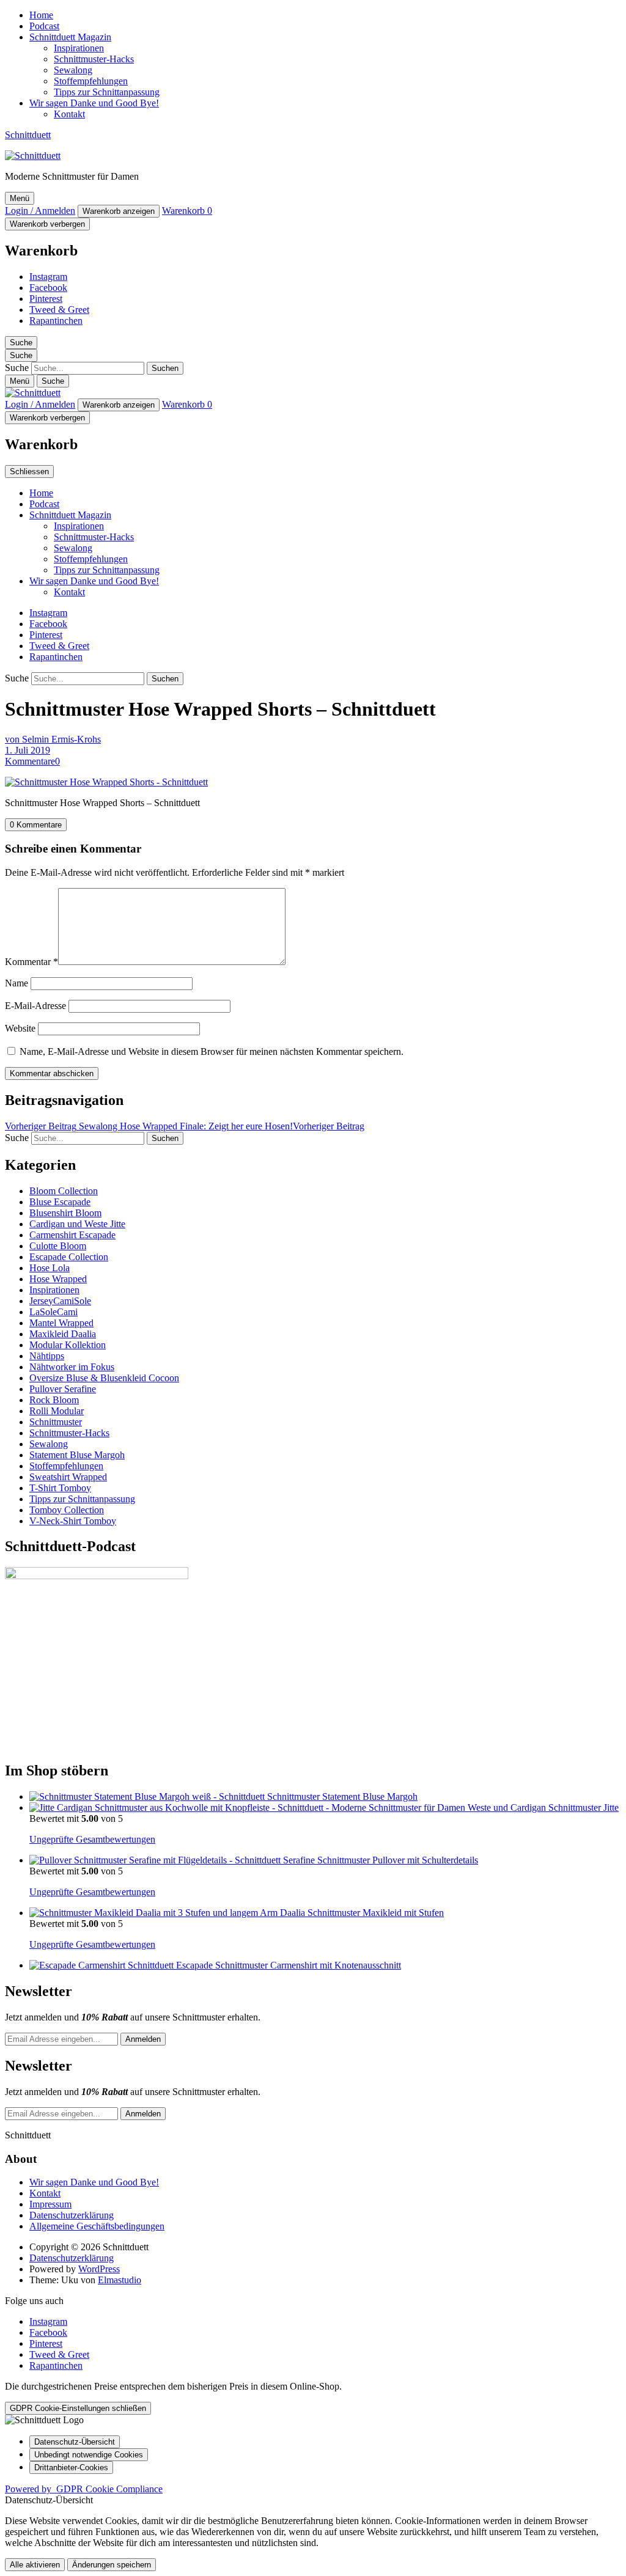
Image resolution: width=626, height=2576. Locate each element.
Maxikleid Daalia (63, 1334)
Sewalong (73, 70)
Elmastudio (120, 2280)
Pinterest (46, 299)
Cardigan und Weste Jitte (77, 1224)
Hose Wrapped (58, 1279)
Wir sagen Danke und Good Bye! (94, 103)
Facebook (48, 288)
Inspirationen (79, 48)
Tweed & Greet (59, 310)
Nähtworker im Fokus (72, 1367)
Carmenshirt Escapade (72, 1235)
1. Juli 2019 (28, 750)
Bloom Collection (64, 1191)
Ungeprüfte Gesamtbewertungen (92, 1839)
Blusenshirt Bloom (65, 1213)
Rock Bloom (54, 1400)
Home (41, 15)
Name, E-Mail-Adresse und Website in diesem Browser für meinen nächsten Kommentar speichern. (212, 1051)
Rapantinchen (56, 321)
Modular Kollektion (68, 1345)
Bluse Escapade (60, 1202)
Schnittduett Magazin (70, 37)
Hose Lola (50, 1268)
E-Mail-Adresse (35, 1006)
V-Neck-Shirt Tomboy (73, 1521)
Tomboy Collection (67, 1510)
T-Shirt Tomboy (60, 1488)
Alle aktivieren (35, 2565)
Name (17, 983)
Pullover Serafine (63, 1389)
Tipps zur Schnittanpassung (107, 92)
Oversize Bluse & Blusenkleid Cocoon (104, 1378)
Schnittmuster (56, 1422)
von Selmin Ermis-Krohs (53, 739)
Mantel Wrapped (61, 1323)
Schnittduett (28, 135)
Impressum (50, 2204)
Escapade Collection (69, 1257)
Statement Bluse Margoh (77, 1455)
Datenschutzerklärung (72, 2215)
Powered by (84, 2489)
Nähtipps (47, 1356)
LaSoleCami (53, 1312)
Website (20, 1028)
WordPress (99, 2269)
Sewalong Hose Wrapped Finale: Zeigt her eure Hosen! (185, 1126)
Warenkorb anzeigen (119, 211)
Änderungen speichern (112, 2565)
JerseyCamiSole (60, 1301)
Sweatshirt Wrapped (68, 1477)
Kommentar (31, 962)
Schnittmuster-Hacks (94, 59)
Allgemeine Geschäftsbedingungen (97, 2226)
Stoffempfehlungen (91, 81)
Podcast (44, 26)
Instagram (48, 277)
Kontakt (69, 114)
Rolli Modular (57, 1411)
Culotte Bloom (58, 1246)
